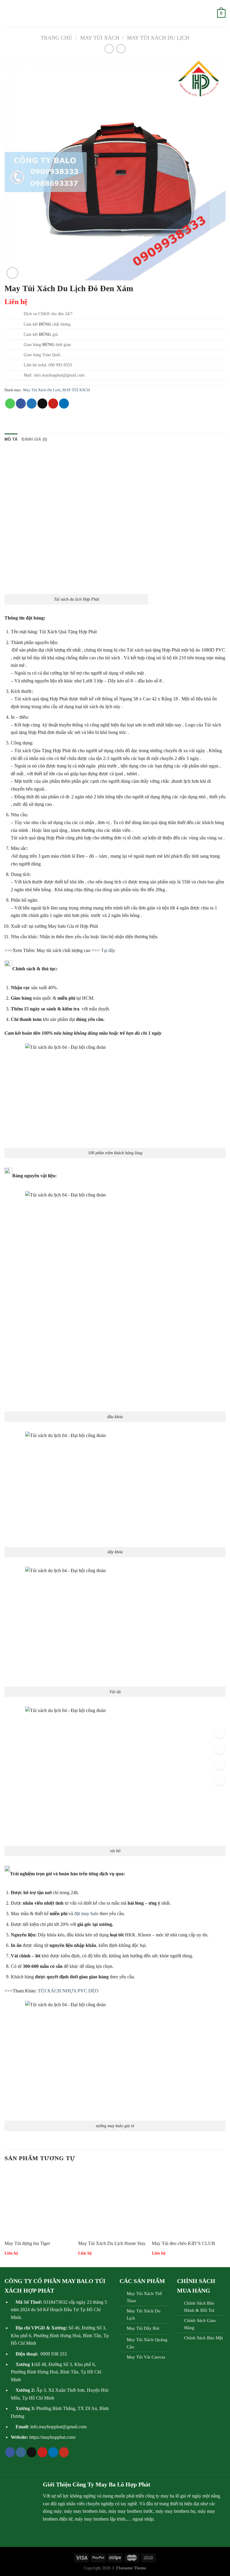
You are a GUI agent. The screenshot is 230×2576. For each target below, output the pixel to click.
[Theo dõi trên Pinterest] (42, 2452)
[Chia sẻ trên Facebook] (21, 404)
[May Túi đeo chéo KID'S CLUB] (186, 2203)
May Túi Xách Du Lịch (158, 38)
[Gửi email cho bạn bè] (42, 404)
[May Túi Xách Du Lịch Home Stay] (112, 2203)
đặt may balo (86, 1914)
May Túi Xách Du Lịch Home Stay (112, 2243)
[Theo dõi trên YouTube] (64, 2452)
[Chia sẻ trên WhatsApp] (10, 404)
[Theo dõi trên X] (32, 2452)
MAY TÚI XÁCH (100, 38)
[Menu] (8, 13)
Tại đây (108, 950)
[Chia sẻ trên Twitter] (32, 404)
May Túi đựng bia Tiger (27, 2243)
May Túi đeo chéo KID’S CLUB (183, 2243)
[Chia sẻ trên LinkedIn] (64, 404)
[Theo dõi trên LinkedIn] (53, 2452)
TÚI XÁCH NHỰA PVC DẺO (68, 1991)
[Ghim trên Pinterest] (53, 404)
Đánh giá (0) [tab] (34, 439)
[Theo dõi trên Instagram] (21, 2452)
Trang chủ (56, 38)
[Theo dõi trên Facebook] (10, 2452)
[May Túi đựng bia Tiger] (38, 2203)
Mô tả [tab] (11, 439)
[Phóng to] (12, 273)
